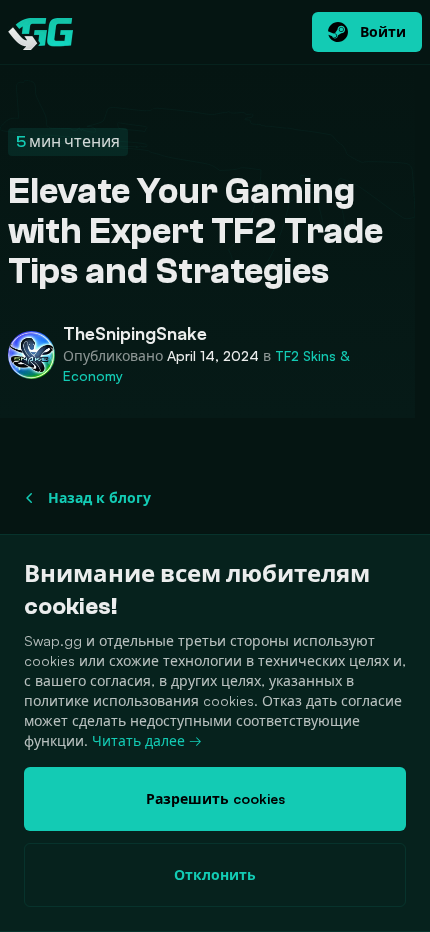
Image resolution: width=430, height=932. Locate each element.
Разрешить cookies (215, 798)
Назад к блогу (99, 497)
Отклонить (215, 874)
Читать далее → (147, 740)
